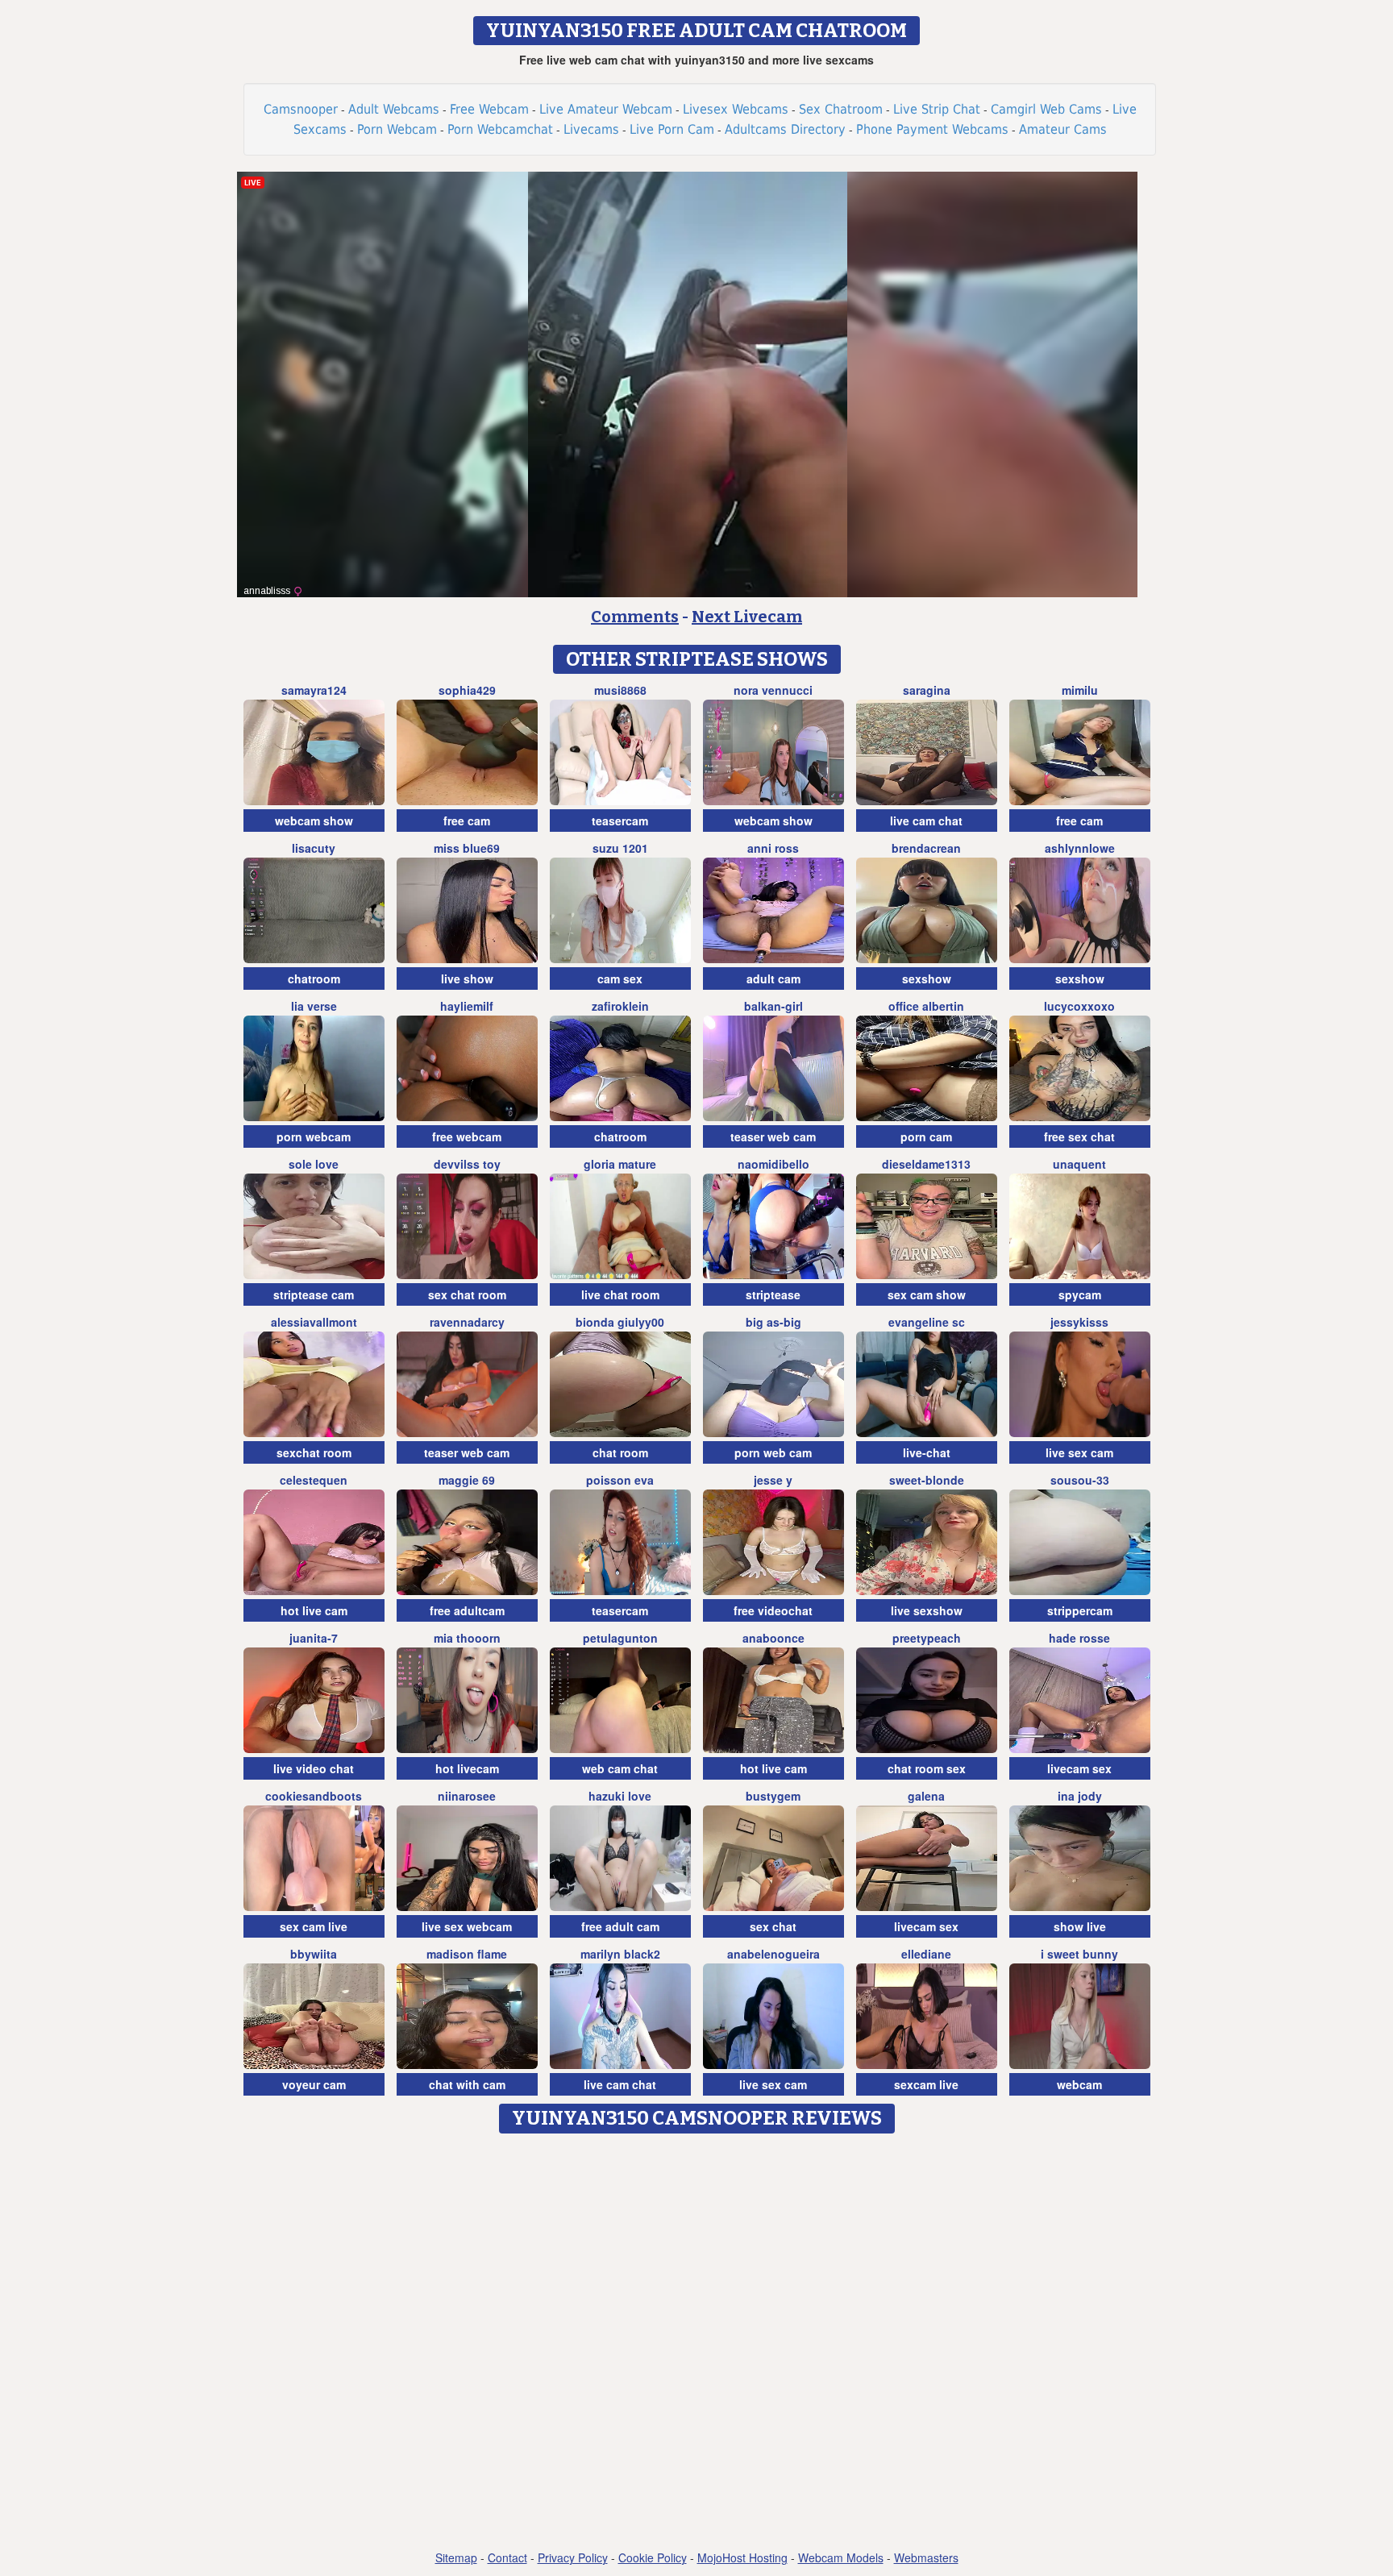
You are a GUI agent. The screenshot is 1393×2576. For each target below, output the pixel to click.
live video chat (314, 1768)
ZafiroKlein (620, 1006)
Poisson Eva (620, 1480)
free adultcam (467, 1610)
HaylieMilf (467, 1006)
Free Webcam (489, 109)
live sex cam (1079, 1452)
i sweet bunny (1079, 1954)
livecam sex (1079, 1768)
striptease (773, 1294)
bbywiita (314, 1954)
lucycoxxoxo (1079, 1006)
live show (467, 978)
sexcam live (926, 2084)
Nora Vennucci (773, 690)
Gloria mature (620, 1164)
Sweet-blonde (927, 1480)
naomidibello (773, 1164)
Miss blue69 (467, 848)
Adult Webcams (394, 109)
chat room (620, 1452)
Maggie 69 (467, 1480)
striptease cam (314, 1294)
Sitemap (456, 2557)
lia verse (314, 1006)
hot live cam (314, 1610)
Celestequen (314, 1480)
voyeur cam (314, 2084)
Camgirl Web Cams (1046, 109)
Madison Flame (467, 1954)
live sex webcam (467, 1926)
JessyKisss (1079, 1322)
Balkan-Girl (773, 1006)
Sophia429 (467, 690)
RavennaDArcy (467, 1322)
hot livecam (467, 1768)
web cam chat (620, 1768)
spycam (1080, 1294)
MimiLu (1080, 690)
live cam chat (926, 821)
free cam (467, 821)
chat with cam (467, 2084)
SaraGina (927, 690)
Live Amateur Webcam (606, 109)
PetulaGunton (620, 1638)
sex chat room (467, 1294)
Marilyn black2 (620, 1954)
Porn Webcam (397, 129)
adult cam (773, 978)
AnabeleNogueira (773, 1954)
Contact (507, 2557)
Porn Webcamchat (500, 129)
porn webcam (314, 1136)
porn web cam (773, 1452)
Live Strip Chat (937, 109)
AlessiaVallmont (314, 1322)
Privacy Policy (573, 2557)
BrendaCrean (926, 848)
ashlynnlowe (1080, 848)
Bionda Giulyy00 (620, 1322)
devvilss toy (467, 1164)
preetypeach (927, 1638)
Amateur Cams (1063, 129)
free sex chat (1079, 1136)
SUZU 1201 (620, 848)
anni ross (773, 848)
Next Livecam (747, 617)
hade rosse (1079, 1638)
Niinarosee (467, 1796)
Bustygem (773, 1796)
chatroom (314, 978)
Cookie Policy (653, 2557)
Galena (926, 1796)
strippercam (1080, 1610)
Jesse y (773, 1480)
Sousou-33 (1080, 1480)
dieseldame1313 (926, 1164)
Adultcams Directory (785, 129)
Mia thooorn (467, 1638)
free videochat (773, 1610)
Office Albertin (926, 1006)
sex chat (773, 1926)
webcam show (314, 821)
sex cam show (927, 1294)
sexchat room (314, 1452)
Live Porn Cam (672, 129)
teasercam (620, 821)
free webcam (467, 1136)
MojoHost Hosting (742, 2557)
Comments (635, 617)
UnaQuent (1079, 1164)
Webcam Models (841, 2557)
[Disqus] (697, 2343)
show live (1080, 1926)
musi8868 (620, 690)
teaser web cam (773, 1136)
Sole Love (314, 1164)
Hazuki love (620, 1796)
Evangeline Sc (927, 1322)
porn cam (926, 1136)
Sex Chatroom (841, 109)
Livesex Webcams (736, 109)
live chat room (620, 1294)
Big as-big (773, 1322)
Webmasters (926, 2557)
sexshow (927, 978)
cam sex (620, 978)
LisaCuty (314, 848)
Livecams (591, 129)
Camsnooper (301, 109)
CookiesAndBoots (314, 1796)
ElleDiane (926, 1954)
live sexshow (927, 1610)
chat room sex (927, 1768)
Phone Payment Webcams (932, 129)
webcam (1079, 2084)
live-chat (927, 1452)
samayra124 (314, 690)
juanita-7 (314, 1638)
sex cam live (314, 1926)
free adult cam (620, 1926)
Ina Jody (1080, 1796)
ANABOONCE (773, 1638)
